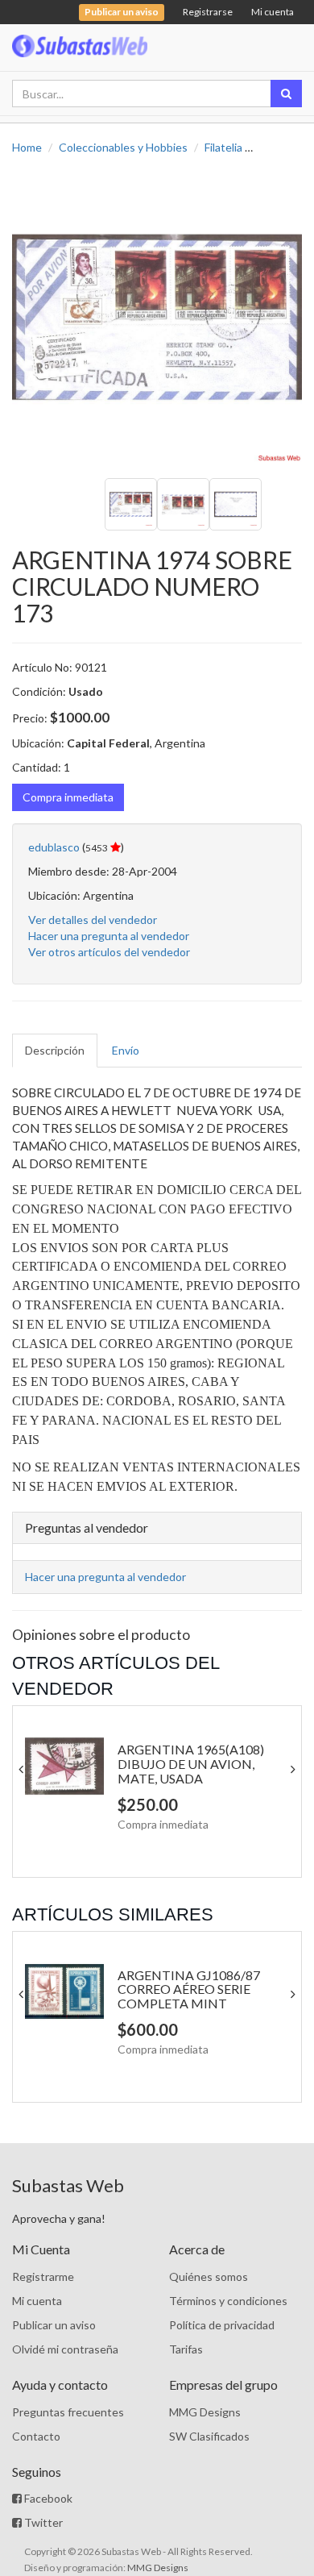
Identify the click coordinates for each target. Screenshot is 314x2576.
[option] (157, 317)
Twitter (42, 2522)
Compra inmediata (68, 797)
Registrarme (43, 2276)
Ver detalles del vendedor (93, 920)
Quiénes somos (209, 2276)
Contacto (36, 2436)
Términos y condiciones (228, 2301)
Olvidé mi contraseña (65, 2349)
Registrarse (208, 12)
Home (27, 147)
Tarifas (186, 2349)
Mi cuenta (273, 12)
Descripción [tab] (55, 1050)
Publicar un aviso (54, 2325)
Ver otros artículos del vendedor (109, 952)
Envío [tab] (126, 1050)
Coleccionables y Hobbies (123, 147)
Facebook (47, 2498)
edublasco (54, 847)
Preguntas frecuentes (68, 2412)
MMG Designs (205, 2412)
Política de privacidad (222, 2325)
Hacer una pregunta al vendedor (109, 936)
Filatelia (223, 147)
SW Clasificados (209, 2436)
